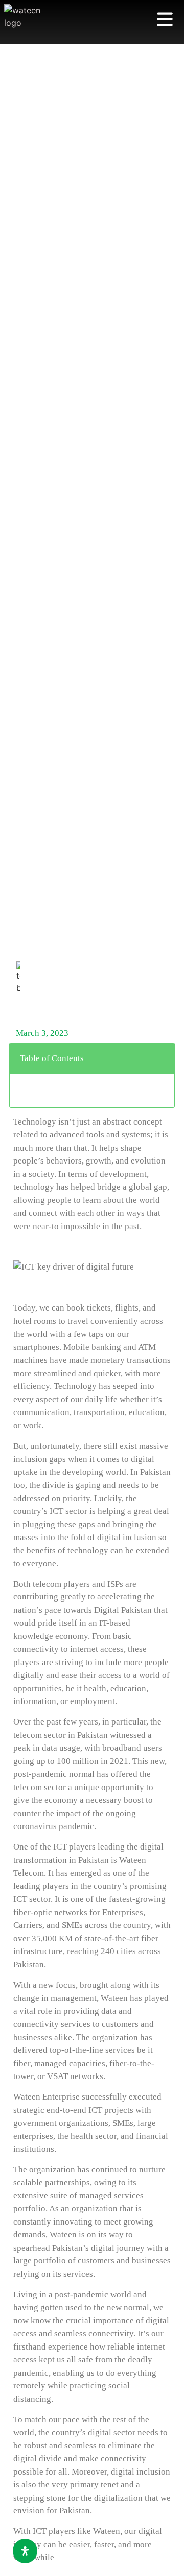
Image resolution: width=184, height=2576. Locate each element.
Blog (77, 1006)
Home (24, 1006)
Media (51, 1006)
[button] (161, 1058)
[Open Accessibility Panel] (25, 2551)
